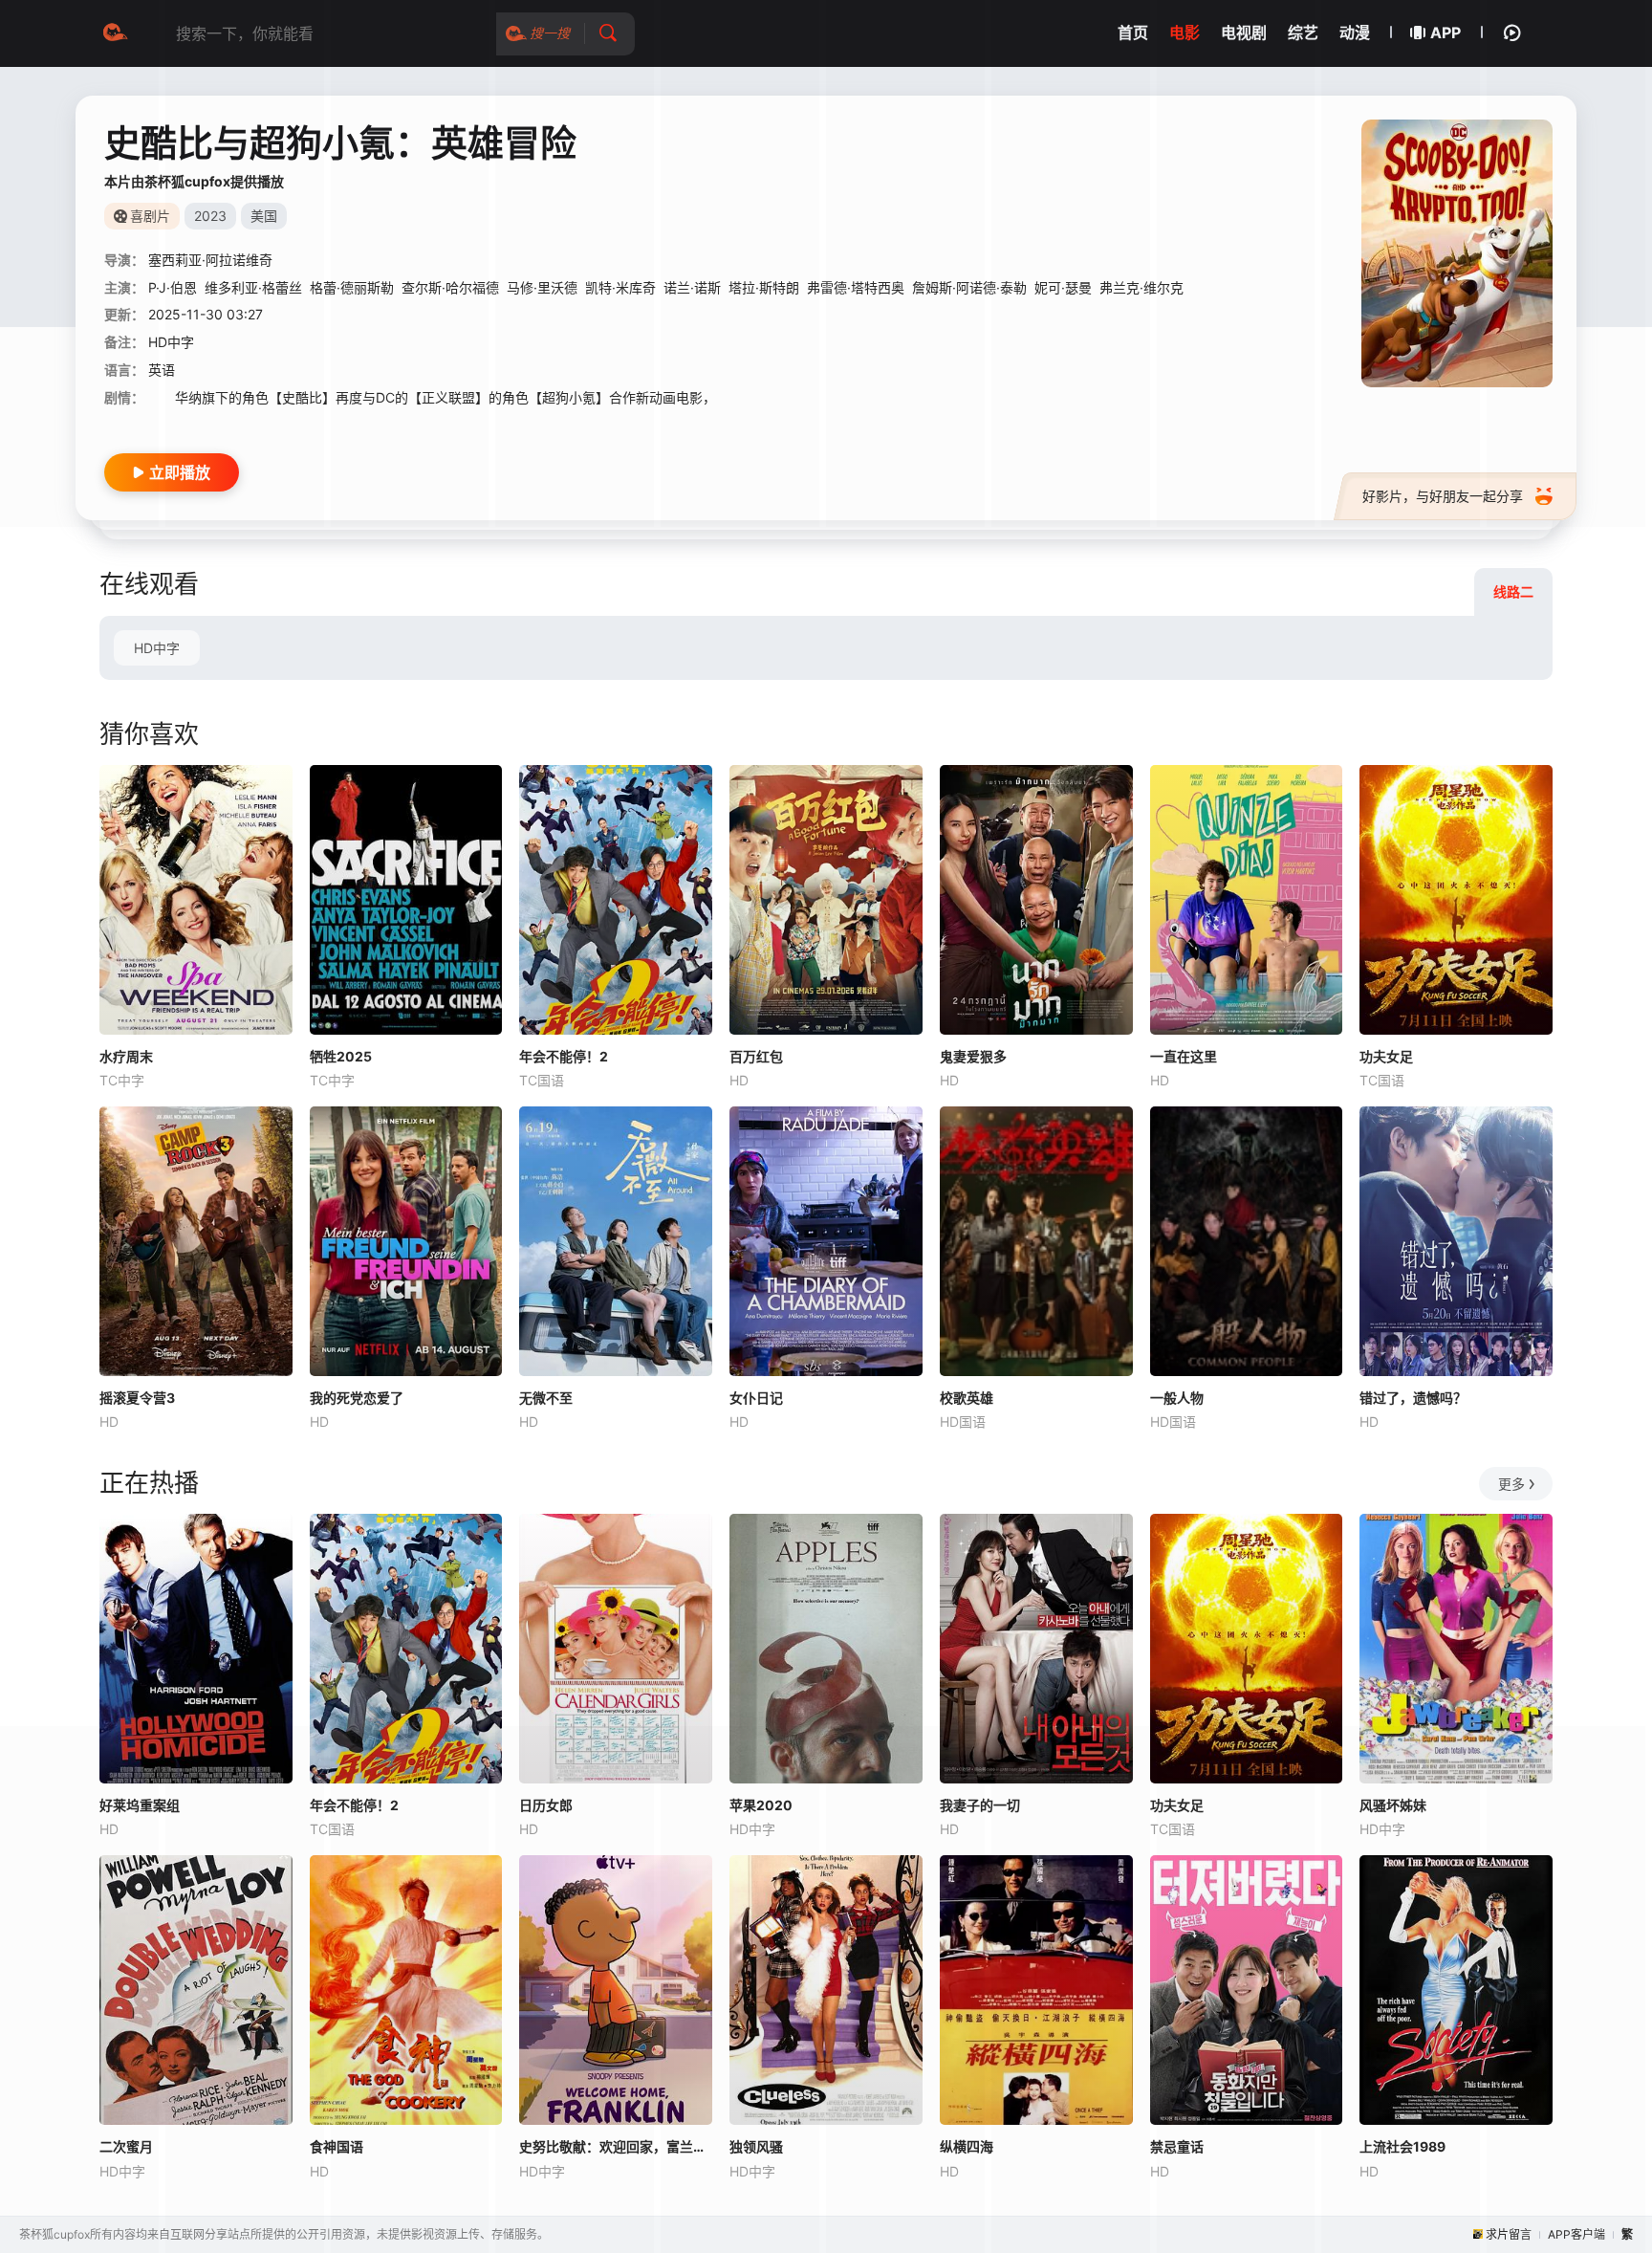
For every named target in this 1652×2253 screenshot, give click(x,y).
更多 (1511, 1484)
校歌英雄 (967, 1398)
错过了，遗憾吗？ (1413, 1398)
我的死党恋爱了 (357, 1398)
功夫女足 (1386, 1056)
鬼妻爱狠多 (973, 1056)
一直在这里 (1184, 1056)
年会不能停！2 (564, 1056)
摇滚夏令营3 (137, 1398)
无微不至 (546, 1398)
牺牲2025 (341, 1056)
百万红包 (756, 1056)
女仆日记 (756, 1398)
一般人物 (1177, 1398)
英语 (162, 370)
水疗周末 (126, 1056)
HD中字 (157, 648)
